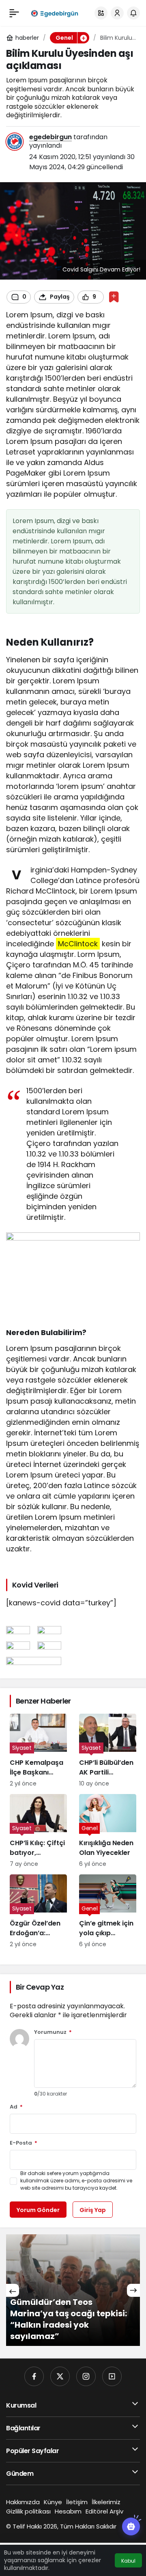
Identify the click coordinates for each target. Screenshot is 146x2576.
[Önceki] (13, 2290)
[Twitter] (60, 2376)
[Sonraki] (133, 2290)
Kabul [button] (128, 2561)
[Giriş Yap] (117, 13)
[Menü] (14, 13)
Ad (16, 2107)
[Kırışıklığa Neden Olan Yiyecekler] (108, 1831)
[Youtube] (112, 2376)
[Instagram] (86, 2376)
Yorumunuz (53, 2032)
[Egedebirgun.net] (54, 13)
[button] (101, 13)
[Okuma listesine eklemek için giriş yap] (114, 297)
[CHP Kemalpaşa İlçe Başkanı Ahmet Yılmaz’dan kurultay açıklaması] (38, 1751)
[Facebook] (34, 2376)
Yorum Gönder (38, 2210)
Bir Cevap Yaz (40, 1987)
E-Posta (24, 2143)
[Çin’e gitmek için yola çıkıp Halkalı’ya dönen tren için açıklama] (108, 1912)
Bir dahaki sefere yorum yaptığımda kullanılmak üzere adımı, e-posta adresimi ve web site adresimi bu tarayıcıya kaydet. (76, 2181)
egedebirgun (50, 137)
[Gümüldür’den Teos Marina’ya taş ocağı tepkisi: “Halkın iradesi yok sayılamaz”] (73, 2290)
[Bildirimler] (133, 13)
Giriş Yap (93, 2210)
